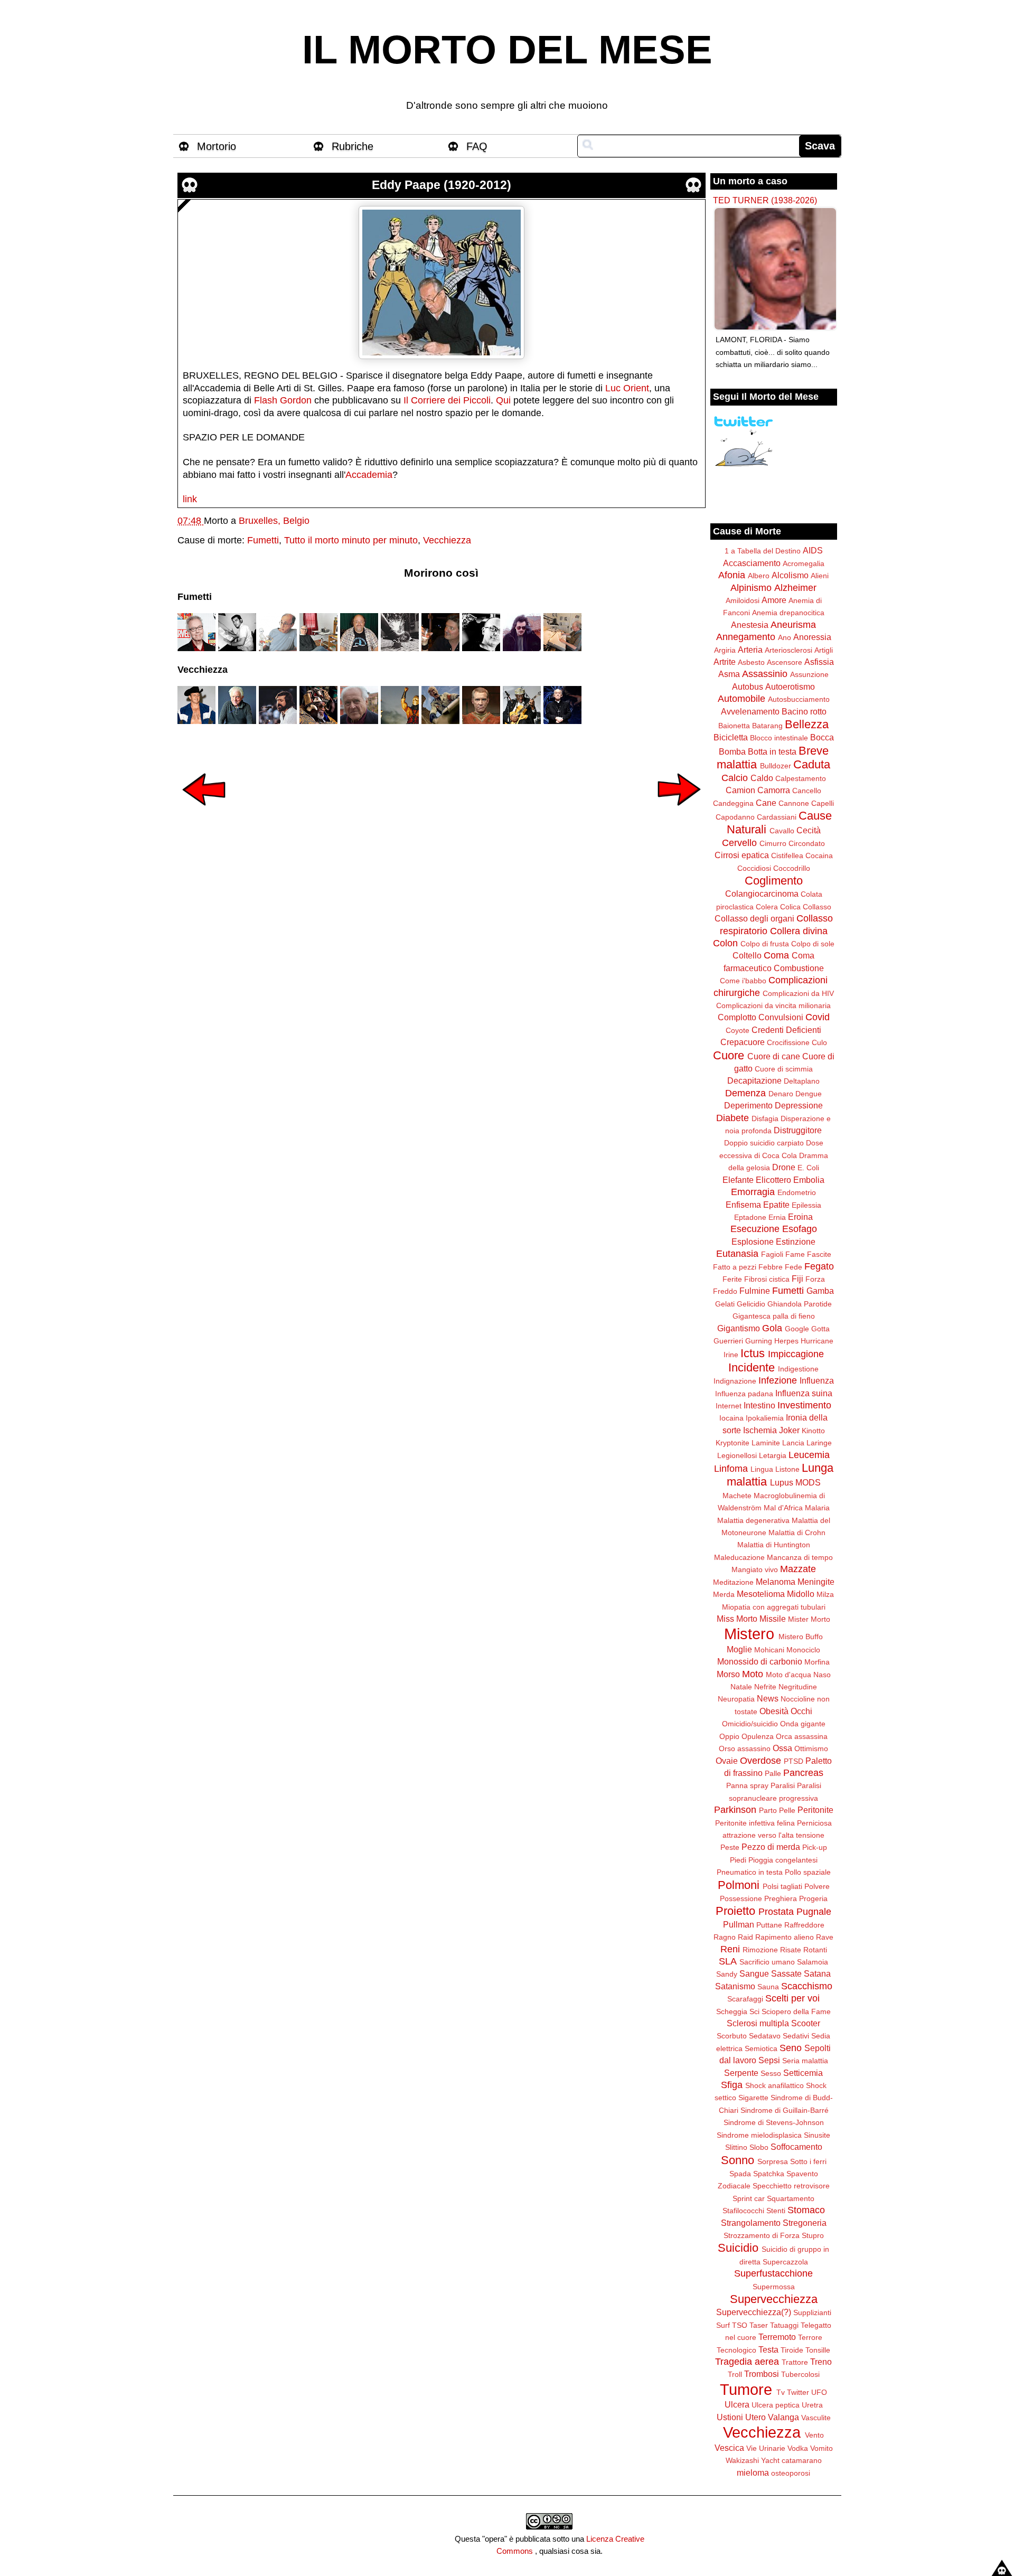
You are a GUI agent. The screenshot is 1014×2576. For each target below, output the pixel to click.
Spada (740, 2174)
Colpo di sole (813, 944)
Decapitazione (754, 1080)
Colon (725, 943)
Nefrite (765, 1687)
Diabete (733, 1118)
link (190, 499)
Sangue (754, 1973)
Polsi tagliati (782, 1886)
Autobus (748, 687)
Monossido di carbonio (760, 1661)
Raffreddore (804, 1925)
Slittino (736, 2147)
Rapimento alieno (785, 1937)
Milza (825, 1594)
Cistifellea (787, 855)
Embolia (809, 1180)
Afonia (732, 575)
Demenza (745, 1093)
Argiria (725, 650)
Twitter (798, 2392)
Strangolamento (751, 2223)
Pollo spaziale (808, 1872)
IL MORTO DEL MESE (507, 50)
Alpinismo (751, 588)
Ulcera (737, 2404)
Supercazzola (785, 2262)
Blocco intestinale (779, 738)
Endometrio (797, 1192)
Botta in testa (772, 751)
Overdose (760, 1761)
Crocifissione (788, 1042)
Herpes (786, 1341)
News (768, 1698)
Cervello (739, 843)
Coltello (747, 955)
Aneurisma (793, 625)
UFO (819, 2392)
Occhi (801, 1711)
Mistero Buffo (801, 1637)
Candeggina (733, 803)
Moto (753, 1674)
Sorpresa (773, 2161)
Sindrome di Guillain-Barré (785, 2110)
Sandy (727, 1974)
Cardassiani (777, 817)
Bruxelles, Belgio (274, 521)
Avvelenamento (750, 711)
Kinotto (813, 1431)
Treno (821, 2362)
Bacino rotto (804, 711)
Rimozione (760, 1950)
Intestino (759, 1405)
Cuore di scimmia (784, 1069)
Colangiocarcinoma (762, 894)
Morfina (817, 1662)
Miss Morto (737, 1619)
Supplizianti (812, 2312)
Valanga (783, 2417)
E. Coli (808, 1168)
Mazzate (798, 1569)
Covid (818, 1017)
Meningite (816, 1582)
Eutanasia (737, 1254)
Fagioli (772, 1254)
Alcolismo (790, 575)
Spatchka (769, 2174)
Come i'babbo (743, 981)
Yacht (770, 2460)
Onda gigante (803, 1724)
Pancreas (803, 1773)
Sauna (768, 1987)
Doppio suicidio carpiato (764, 1143)
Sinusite (817, 2135)
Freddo (725, 1291)
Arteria (750, 650)
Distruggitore (798, 1130)
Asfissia (819, 662)
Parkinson (735, 1810)
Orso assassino (745, 1748)
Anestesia (750, 625)
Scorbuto (732, 2036)
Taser (759, 2325)
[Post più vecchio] (679, 813)
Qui (503, 400)
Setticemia (803, 2073)
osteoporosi (791, 2473)
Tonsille (818, 2350)
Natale (741, 1687)
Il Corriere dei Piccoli (447, 400)
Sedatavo (765, 2036)
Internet (729, 1406)
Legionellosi (737, 1455)
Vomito (821, 2448)
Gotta (820, 1329)
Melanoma (776, 1582)
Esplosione (753, 1242)
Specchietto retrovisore (791, 2186)
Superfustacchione (773, 2273)
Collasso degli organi (754, 918)
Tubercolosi (800, 2374)
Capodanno (735, 817)
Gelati (725, 1304)
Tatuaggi (784, 2325)
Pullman (739, 1924)
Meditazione (733, 1582)
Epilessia (806, 1205)
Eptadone (750, 1217)
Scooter (806, 2023)
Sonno (738, 2160)
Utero (755, 2417)
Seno (791, 2048)
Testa (768, 2349)
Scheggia (732, 2011)
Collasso (817, 907)
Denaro (781, 1094)
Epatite (776, 1205)
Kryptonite (733, 1443)
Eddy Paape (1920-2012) (442, 185)
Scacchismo (807, 1986)
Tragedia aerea (747, 2362)
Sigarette (753, 2098)
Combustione (799, 968)
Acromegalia (804, 563)
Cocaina (819, 855)
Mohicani (769, 1650)
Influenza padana (744, 1394)
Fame (795, 1254)
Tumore (746, 2390)
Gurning (759, 1341)
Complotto (737, 1017)
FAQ (477, 146)
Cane (766, 803)
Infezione (778, 1380)
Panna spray (747, 1785)
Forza (815, 1279)
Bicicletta (731, 737)
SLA (728, 1961)
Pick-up (815, 1847)
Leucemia (809, 1455)
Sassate (786, 1973)
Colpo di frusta (765, 944)
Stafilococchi (743, 2211)
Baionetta (734, 726)
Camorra (774, 790)
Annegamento (746, 637)
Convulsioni (781, 1017)
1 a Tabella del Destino (763, 551)
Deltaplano (802, 1081)
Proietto (735, 1911)
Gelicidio (751, 1304)
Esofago (800, 1229)
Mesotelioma (761, 1594)
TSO (740, 2325)
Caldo (762, 778)
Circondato (807, 843)
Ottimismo (811, 1748)
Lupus (782, 1482)
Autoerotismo (790, 687)
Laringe (819, 1443)
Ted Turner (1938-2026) (765, 200)
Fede (794, 1267)
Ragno (725, 1937)
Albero (759, 576)
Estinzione (796, 1242)
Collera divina (799, 931)
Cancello (807, 791)
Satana (817, 1973)
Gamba (820, 1291)
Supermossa (774, 2287)
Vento (814, 2435)
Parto (768, 1810)
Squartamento (791, 2198)
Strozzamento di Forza (762, 2235)
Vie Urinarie (766, 2448)
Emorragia (753, 1192)
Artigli (824, 650)
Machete (737, 1496)
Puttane (769, 1925)
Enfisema (743, 1205)
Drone (784, 1167)
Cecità (809, 830)
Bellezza (807, 724)
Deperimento (748, 1105)
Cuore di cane (774, 1056)
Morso (728, 1674)
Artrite (725, 662)
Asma (729, 674)
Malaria (817, 1508)
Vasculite (816, 2418)
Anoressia (812, 637)
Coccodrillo (792, 868)
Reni (730, 1949)
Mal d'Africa (783, 1508)
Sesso (771, 2073)
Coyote (738, 1030)
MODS (808, 1482)
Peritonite (815, 1810)
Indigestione (798, 1369)
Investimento (804, 1405)
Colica (790, 907)
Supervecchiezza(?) (754, 2312)
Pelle (787, 1810)
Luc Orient (627, 388)
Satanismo (735, 1986)
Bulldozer (776, 766)
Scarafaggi (745, 1999)
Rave (825, 1937)
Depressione (799, 1105)
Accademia (369, 475)
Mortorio (217, 146)
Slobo (759, 2147)
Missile (773, 1619)
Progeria (813, 1898)
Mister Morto (809, 1619)
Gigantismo (739, 1328)
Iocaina (731, 1418)
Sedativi (796, 2036)
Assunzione (809, 674)
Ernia (777, 1217)
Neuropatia (736, 1699)
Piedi (738, 1860)
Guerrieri (728, 1341)
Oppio (729, 1736)
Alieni (820, 576)
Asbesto (751, 662)
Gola (772, 1328)
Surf (723, 2325)
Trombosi (762, 2374)
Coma (776, 955)
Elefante (738, 1180)
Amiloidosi (743, 600)
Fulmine (755, 1291)
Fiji (797, 1278)
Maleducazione (739, 1557)
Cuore (729, 1055)
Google (797, 1329)
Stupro (813, 2235)
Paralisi (783, 1785)
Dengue (809, 1094)
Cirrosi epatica (742, 855)
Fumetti (263, 540)
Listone (787, 1469)
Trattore (795, 2362)
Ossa (782, 1748)
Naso (822, 1675)
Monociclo (803, 1650)
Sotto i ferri (808, 2161)
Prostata (776, 1912)
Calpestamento (801, 778)
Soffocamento (796, 2147)
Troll (735, 2374)
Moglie (739, 1649)
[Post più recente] (204, 813)
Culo (819, 1042)
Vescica (729, 2448)
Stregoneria (805, 2223)
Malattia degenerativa (753, 1520)
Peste (730, 1847)
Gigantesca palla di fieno (774, 1316)
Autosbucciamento (799, 699)
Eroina (800, 1217)
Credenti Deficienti (786, 1030)
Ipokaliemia (765, 1418)
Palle (773, 1773)
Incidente (752, 1367)
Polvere (817, 1886)
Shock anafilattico (774, 2085)
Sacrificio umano (767, 1962)
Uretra (812, 2405)
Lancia (793, 1443)
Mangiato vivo (755, 1569)
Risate (791, 1950)
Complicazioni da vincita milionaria (773, 1005)
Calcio (735, 778)
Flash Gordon (283, 400)
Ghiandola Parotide (800, 1304)
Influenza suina (804, 1393)
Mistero (749, 1634)
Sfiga (732, 2085)
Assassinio (765, 674)
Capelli (823, 803)
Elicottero (773, 1180)
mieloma (753, 2472)
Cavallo (782, 831)
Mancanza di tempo (800, 1557)
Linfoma (731, 1469)
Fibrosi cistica (767, 1279)
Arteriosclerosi (788, 650)
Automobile (741, 699)
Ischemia (760, 1430)
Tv (781, 2392)
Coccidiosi (754, 868)
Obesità (774, 1711)
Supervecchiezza (774, 2299)
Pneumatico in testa (750, 1872)
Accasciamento (752, 563)
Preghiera (781, 1898)
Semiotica (761, 2048)
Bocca (822, 737)
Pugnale (814, 1912)
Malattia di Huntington (774, 1545)
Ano (785, 637)
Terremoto (777, 2337)
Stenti (776, 2211)
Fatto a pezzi (735, 1267)
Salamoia (813, 1962)
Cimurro (773, 843)
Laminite (766, 1443)
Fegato (819, 1266)
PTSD (794, 1761)
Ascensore (785, 662)
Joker (789, 1430)
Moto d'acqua (788, 1675)
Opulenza (758, 1736)
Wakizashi (742, 2460)
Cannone (794, 803)
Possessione (741, 1898)
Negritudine (798, 1687)
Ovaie (727, 1761)
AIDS (813, 550)
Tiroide (792, 2350)
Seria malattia (805, 2061)
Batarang (767, 726)
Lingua (762, 1469)
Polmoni (739, 1885)
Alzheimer (795, 588)
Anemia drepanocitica (788, 613)
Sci (754, 2011)
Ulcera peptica (776, 2405)
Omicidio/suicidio (750, 1724)
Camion (740, 790)
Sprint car (749, 2198)
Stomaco (806, 2210)
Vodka (798, 2448)
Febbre (771, 1267)
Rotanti (815, 1950)
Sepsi (769, 2060)
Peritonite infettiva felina (755, 1823)
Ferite (732, 1279)
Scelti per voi (792, 1998)
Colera (767, 907)
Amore (774, 600)
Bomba (732, 751)
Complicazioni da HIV (798, 993)
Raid (745, 1937)
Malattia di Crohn (797, 1533)
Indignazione (735, 1381)
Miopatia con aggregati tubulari (774, 1607)
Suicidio (738, 2248)
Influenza (817, 1380)
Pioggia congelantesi (783, 1860)
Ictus (753, 1353)
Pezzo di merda (771, 1847)
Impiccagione (796, 1354)
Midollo (801, 1594)
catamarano (802, 2460)
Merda (724, 1594)
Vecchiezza (447, 540)
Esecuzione (755, 1229)
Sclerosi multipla (758, 2023)
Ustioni (730, 2417)
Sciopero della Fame (796, 2011)
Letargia (773, 1455)
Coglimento (774, 881)
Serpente (741, 2073)
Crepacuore (743, 1042)
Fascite (819, 1254)
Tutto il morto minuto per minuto (351, 540)
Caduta (812, 764)
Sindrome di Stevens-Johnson (774, 2122)
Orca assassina (802, 1736)
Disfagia (765, 1118)
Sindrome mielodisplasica (759, 2135)
